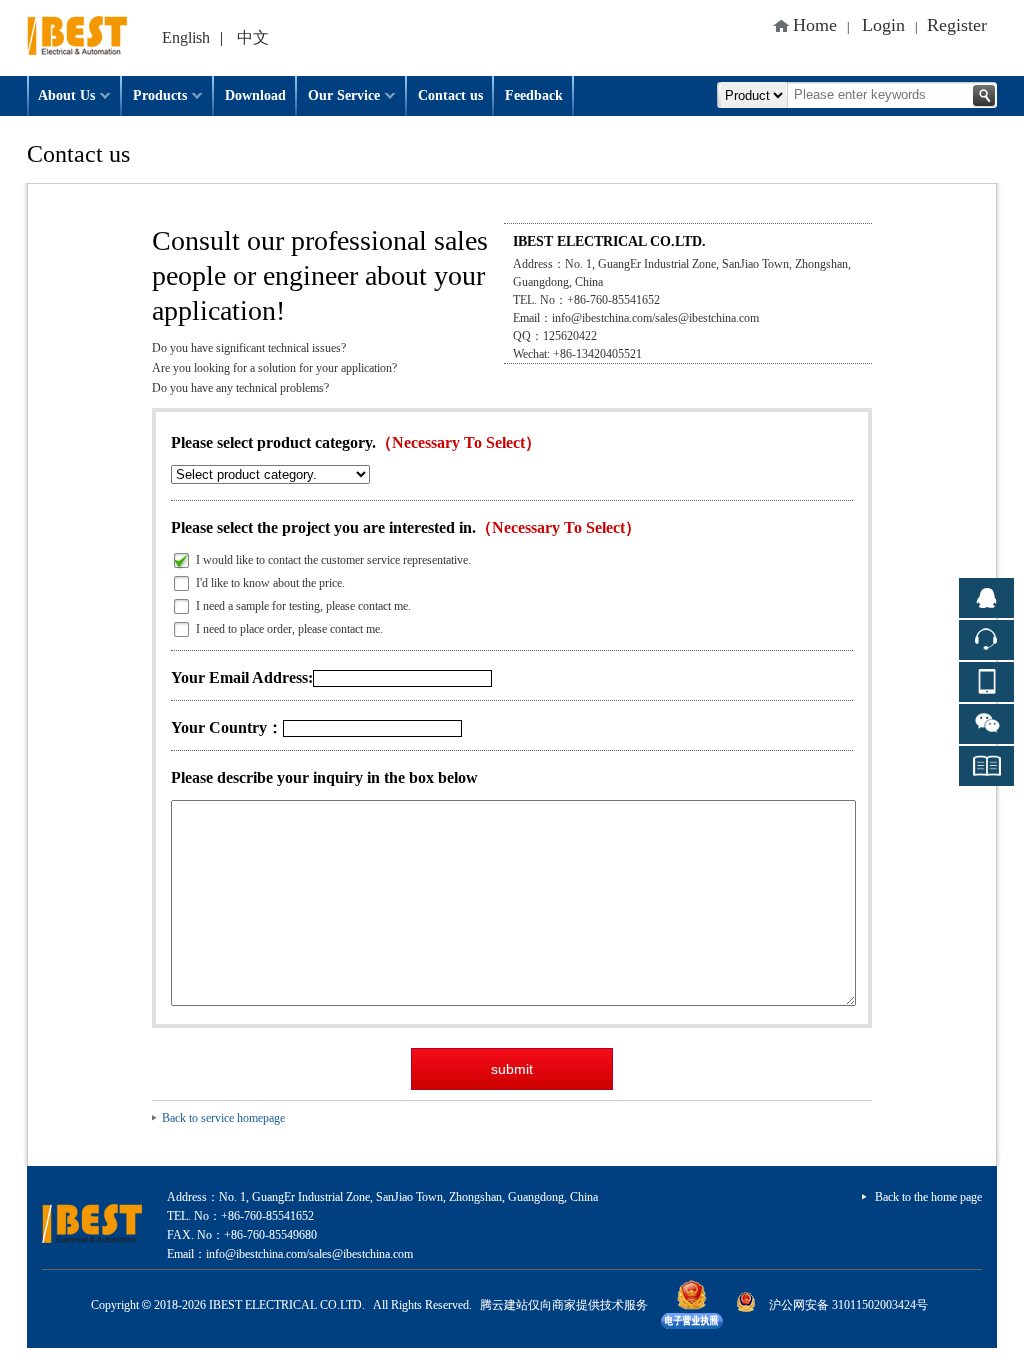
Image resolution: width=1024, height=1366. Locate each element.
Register (957, 25)
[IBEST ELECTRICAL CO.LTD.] (77, 7)
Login (883, 25)
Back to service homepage (223, 1118)
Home (815, 25)
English (186, 37)
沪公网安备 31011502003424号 (848, 1305)
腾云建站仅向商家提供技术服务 (564, 1305)
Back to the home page (928, 1197)
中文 (253, 37)
